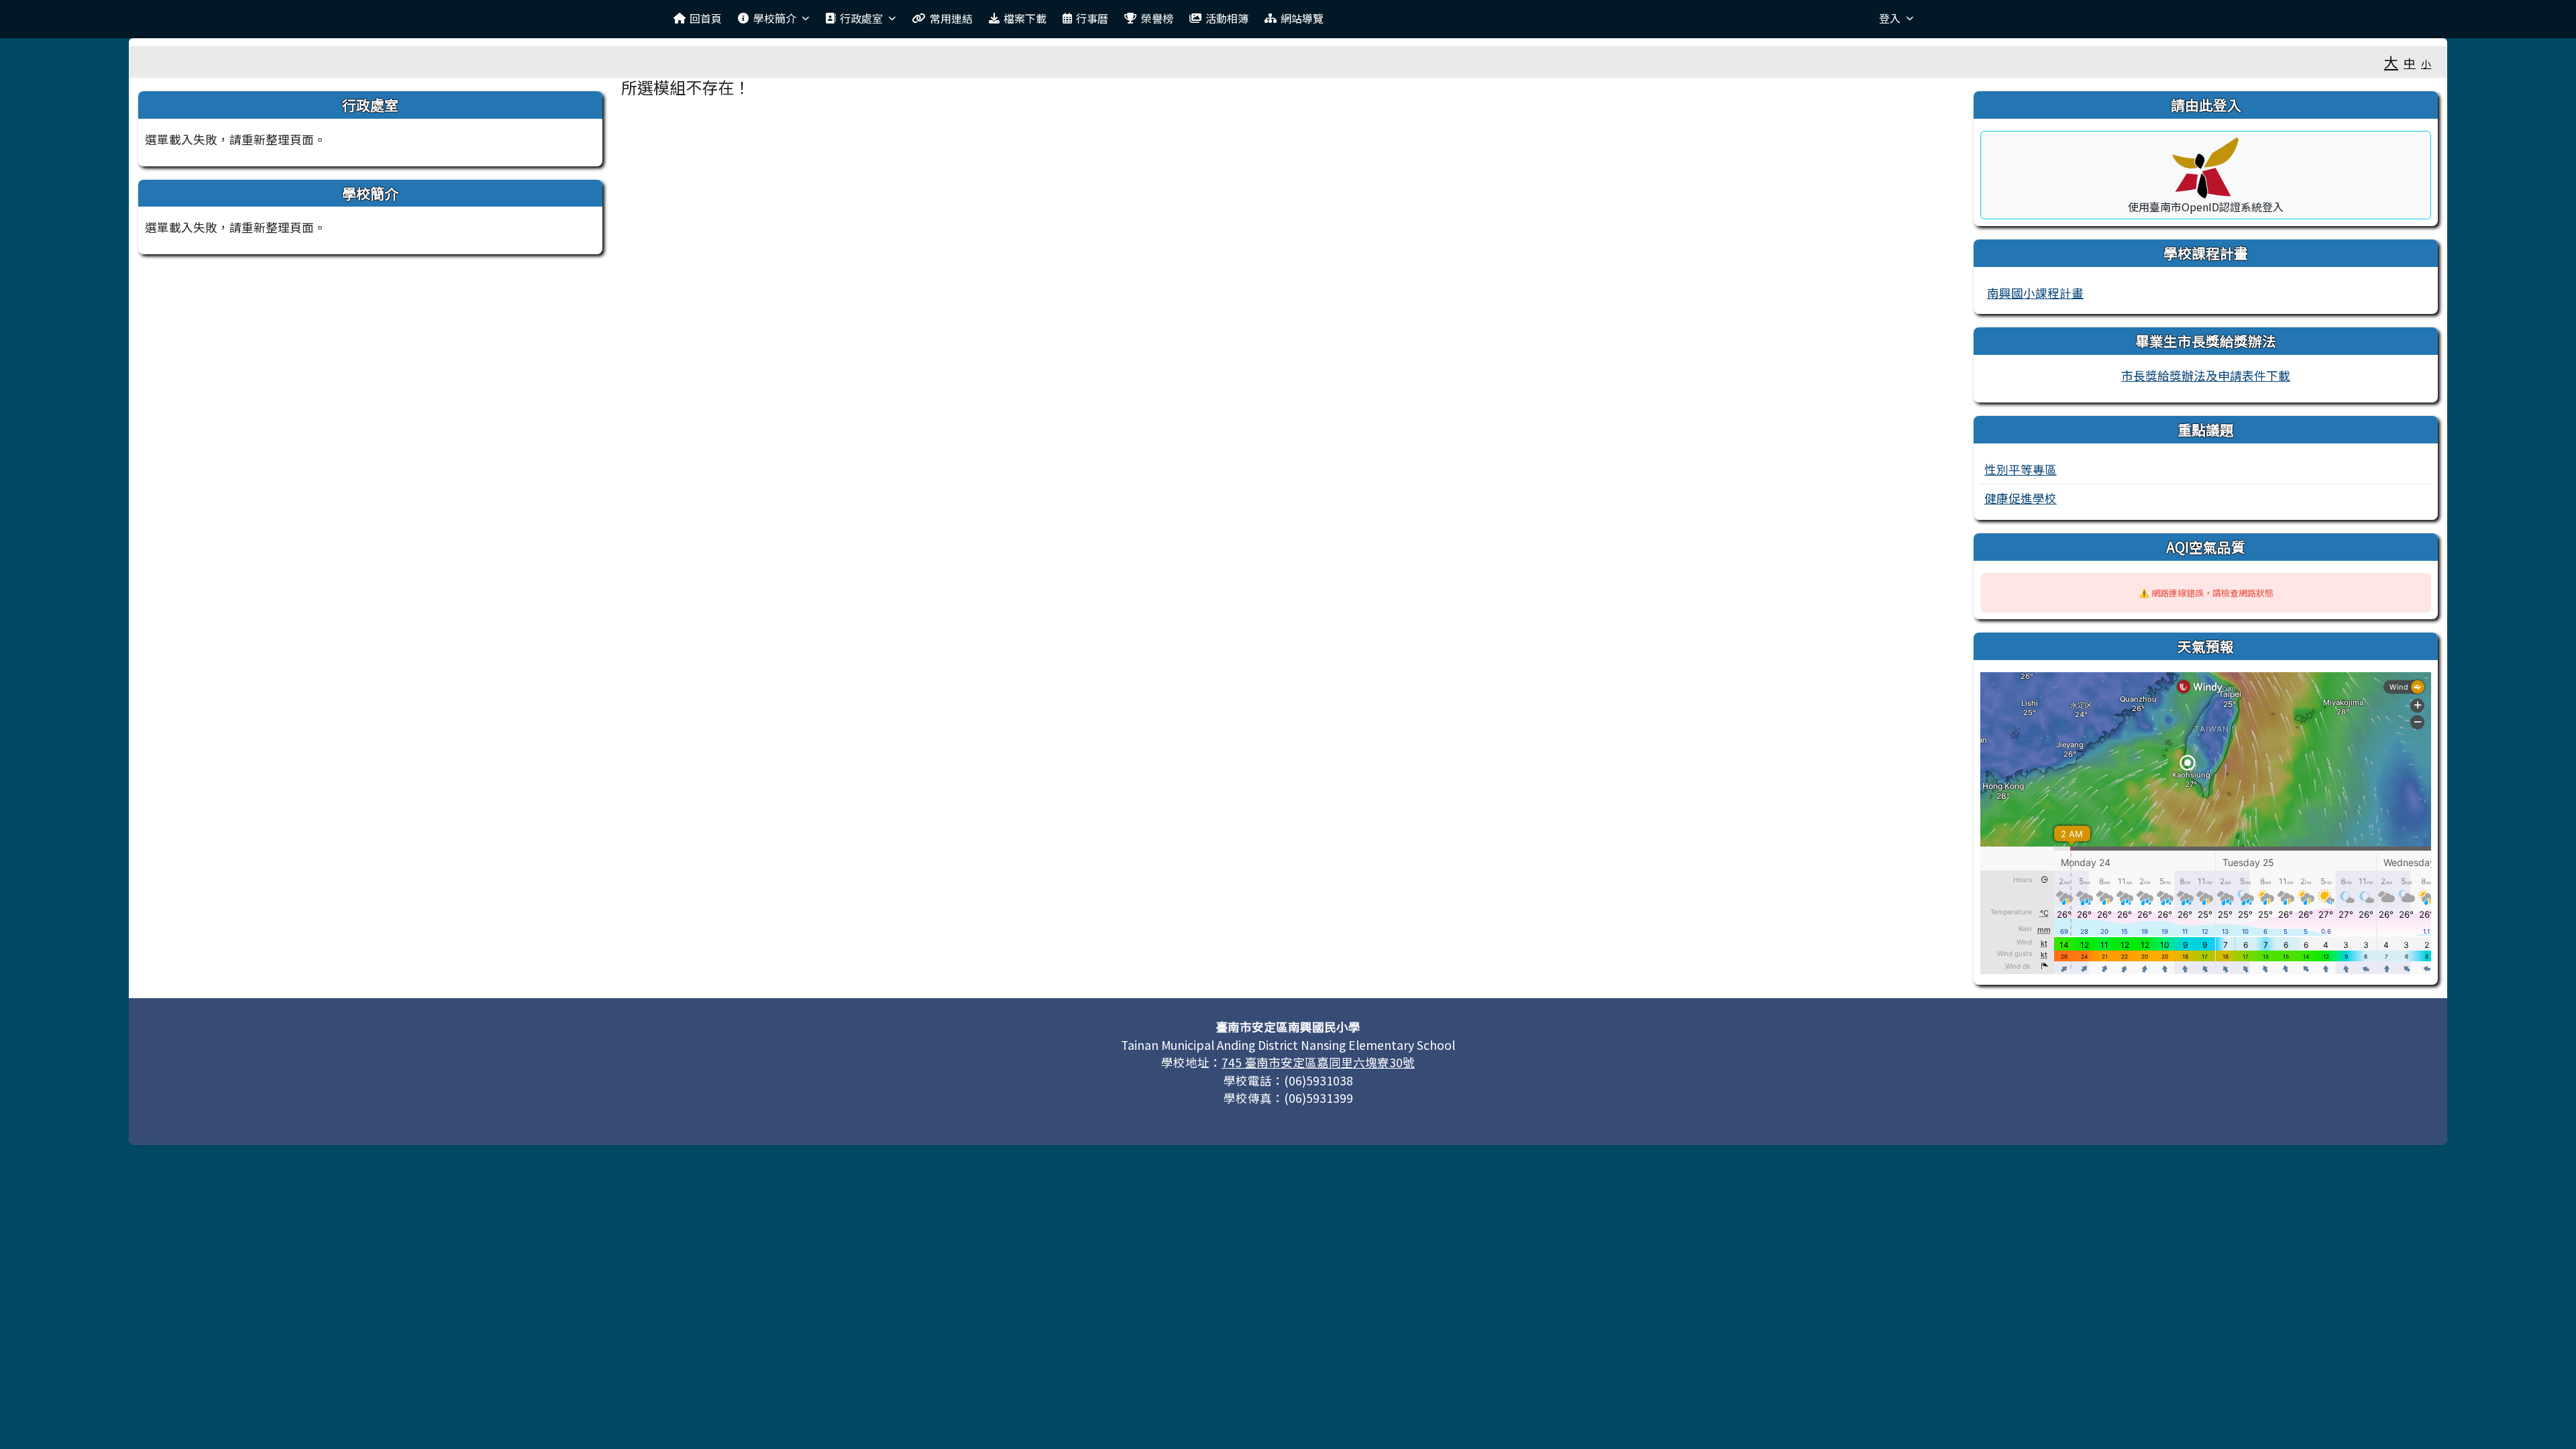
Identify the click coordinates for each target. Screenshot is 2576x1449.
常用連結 (951, 18)
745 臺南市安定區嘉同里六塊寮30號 (1318, 1062)
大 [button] (2391, 62)
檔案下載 (1025, 18)
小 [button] (2426, 63)
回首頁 (706, 18)
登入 (1890, 18)
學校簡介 (775, 18)
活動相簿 (1227, 18)
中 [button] (2410, 63)
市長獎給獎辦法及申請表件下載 (2206, 375)
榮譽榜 (1157, 18)
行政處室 (861, 18)
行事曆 (1092, 18)
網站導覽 (1302, 18)
